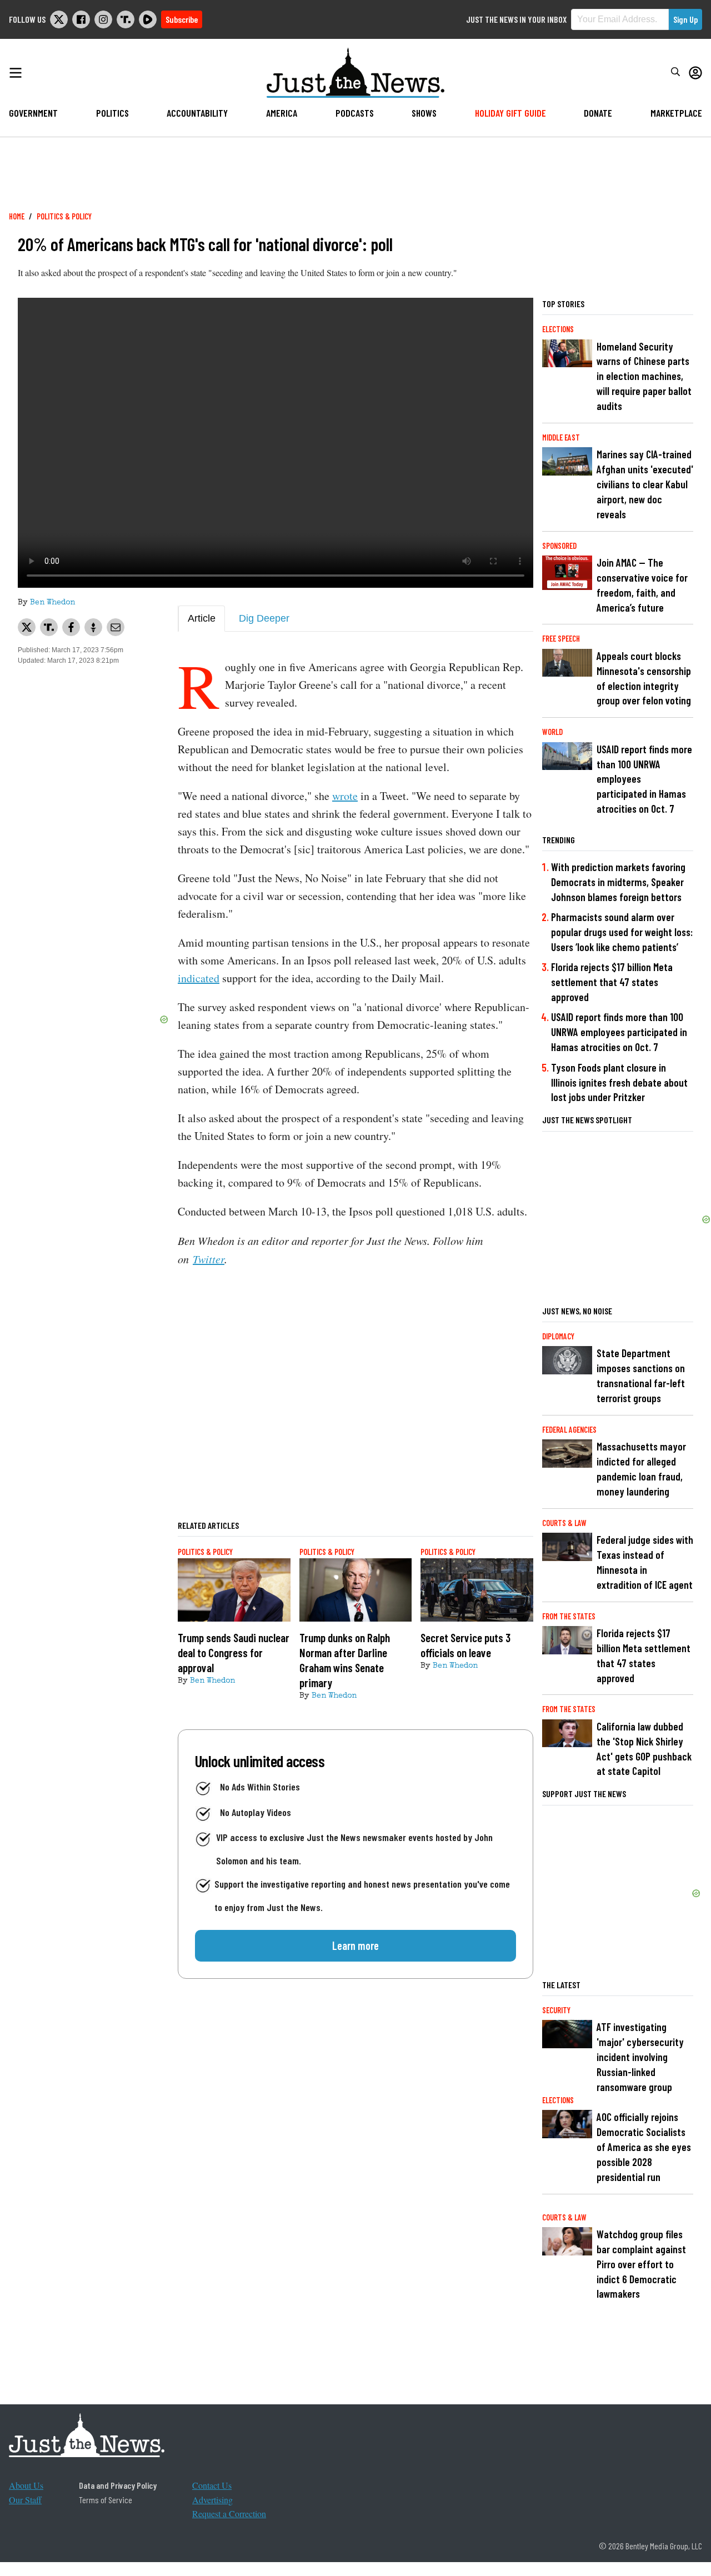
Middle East (561, 437)
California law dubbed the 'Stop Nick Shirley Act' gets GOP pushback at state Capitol (644, 1749)
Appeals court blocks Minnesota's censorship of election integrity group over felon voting (644, 678)
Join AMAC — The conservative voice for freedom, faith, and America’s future (642, 585)
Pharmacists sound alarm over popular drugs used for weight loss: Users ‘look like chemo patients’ (622, 932)
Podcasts (355, 113)
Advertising (212, 2500)
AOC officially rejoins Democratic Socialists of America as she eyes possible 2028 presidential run (644, 2147)
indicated (199, 978)
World (552, 732)
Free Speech (561, 639)
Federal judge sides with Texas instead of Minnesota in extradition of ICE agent (645, 1562)
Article (202, 618)
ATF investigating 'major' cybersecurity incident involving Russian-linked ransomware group (640, 2057)
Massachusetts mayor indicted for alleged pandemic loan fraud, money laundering (641, 1469)
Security (556, 2010)
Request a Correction (229, 2514)
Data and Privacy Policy (118, 2485)
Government (33, 113)
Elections (558, 329)
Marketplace (676, 113)
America (282, 113)
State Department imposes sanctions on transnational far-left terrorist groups (641, 1375)
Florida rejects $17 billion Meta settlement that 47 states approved (612, 982)
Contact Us (212, 2485)
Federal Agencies (569, 1430)
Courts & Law (564, 1523)
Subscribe (182, 19)
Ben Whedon (52, 603)
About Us (26, 2485)
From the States (569, 1616)
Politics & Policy (64, 216)
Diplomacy (558, 1336)
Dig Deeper (264, 618)
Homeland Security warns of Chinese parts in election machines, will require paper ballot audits (644, 376)
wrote (345, 796)
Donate (598, 113)
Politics (112, 113)
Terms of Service (106, 2500)
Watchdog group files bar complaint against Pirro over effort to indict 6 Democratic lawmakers (641, 2264)
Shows (424, 113)
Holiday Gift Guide (510, 113)
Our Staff (25, 2500)
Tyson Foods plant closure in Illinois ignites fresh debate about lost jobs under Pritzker (619, 1082)
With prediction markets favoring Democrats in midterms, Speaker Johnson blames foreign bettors (618, 882)
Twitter (209, 1259)
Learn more (355, 1945)
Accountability (197, 113)
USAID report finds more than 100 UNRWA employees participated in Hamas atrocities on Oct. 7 (644, 779)
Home (17, 216)
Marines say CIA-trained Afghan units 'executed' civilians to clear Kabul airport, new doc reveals (645, 484)
